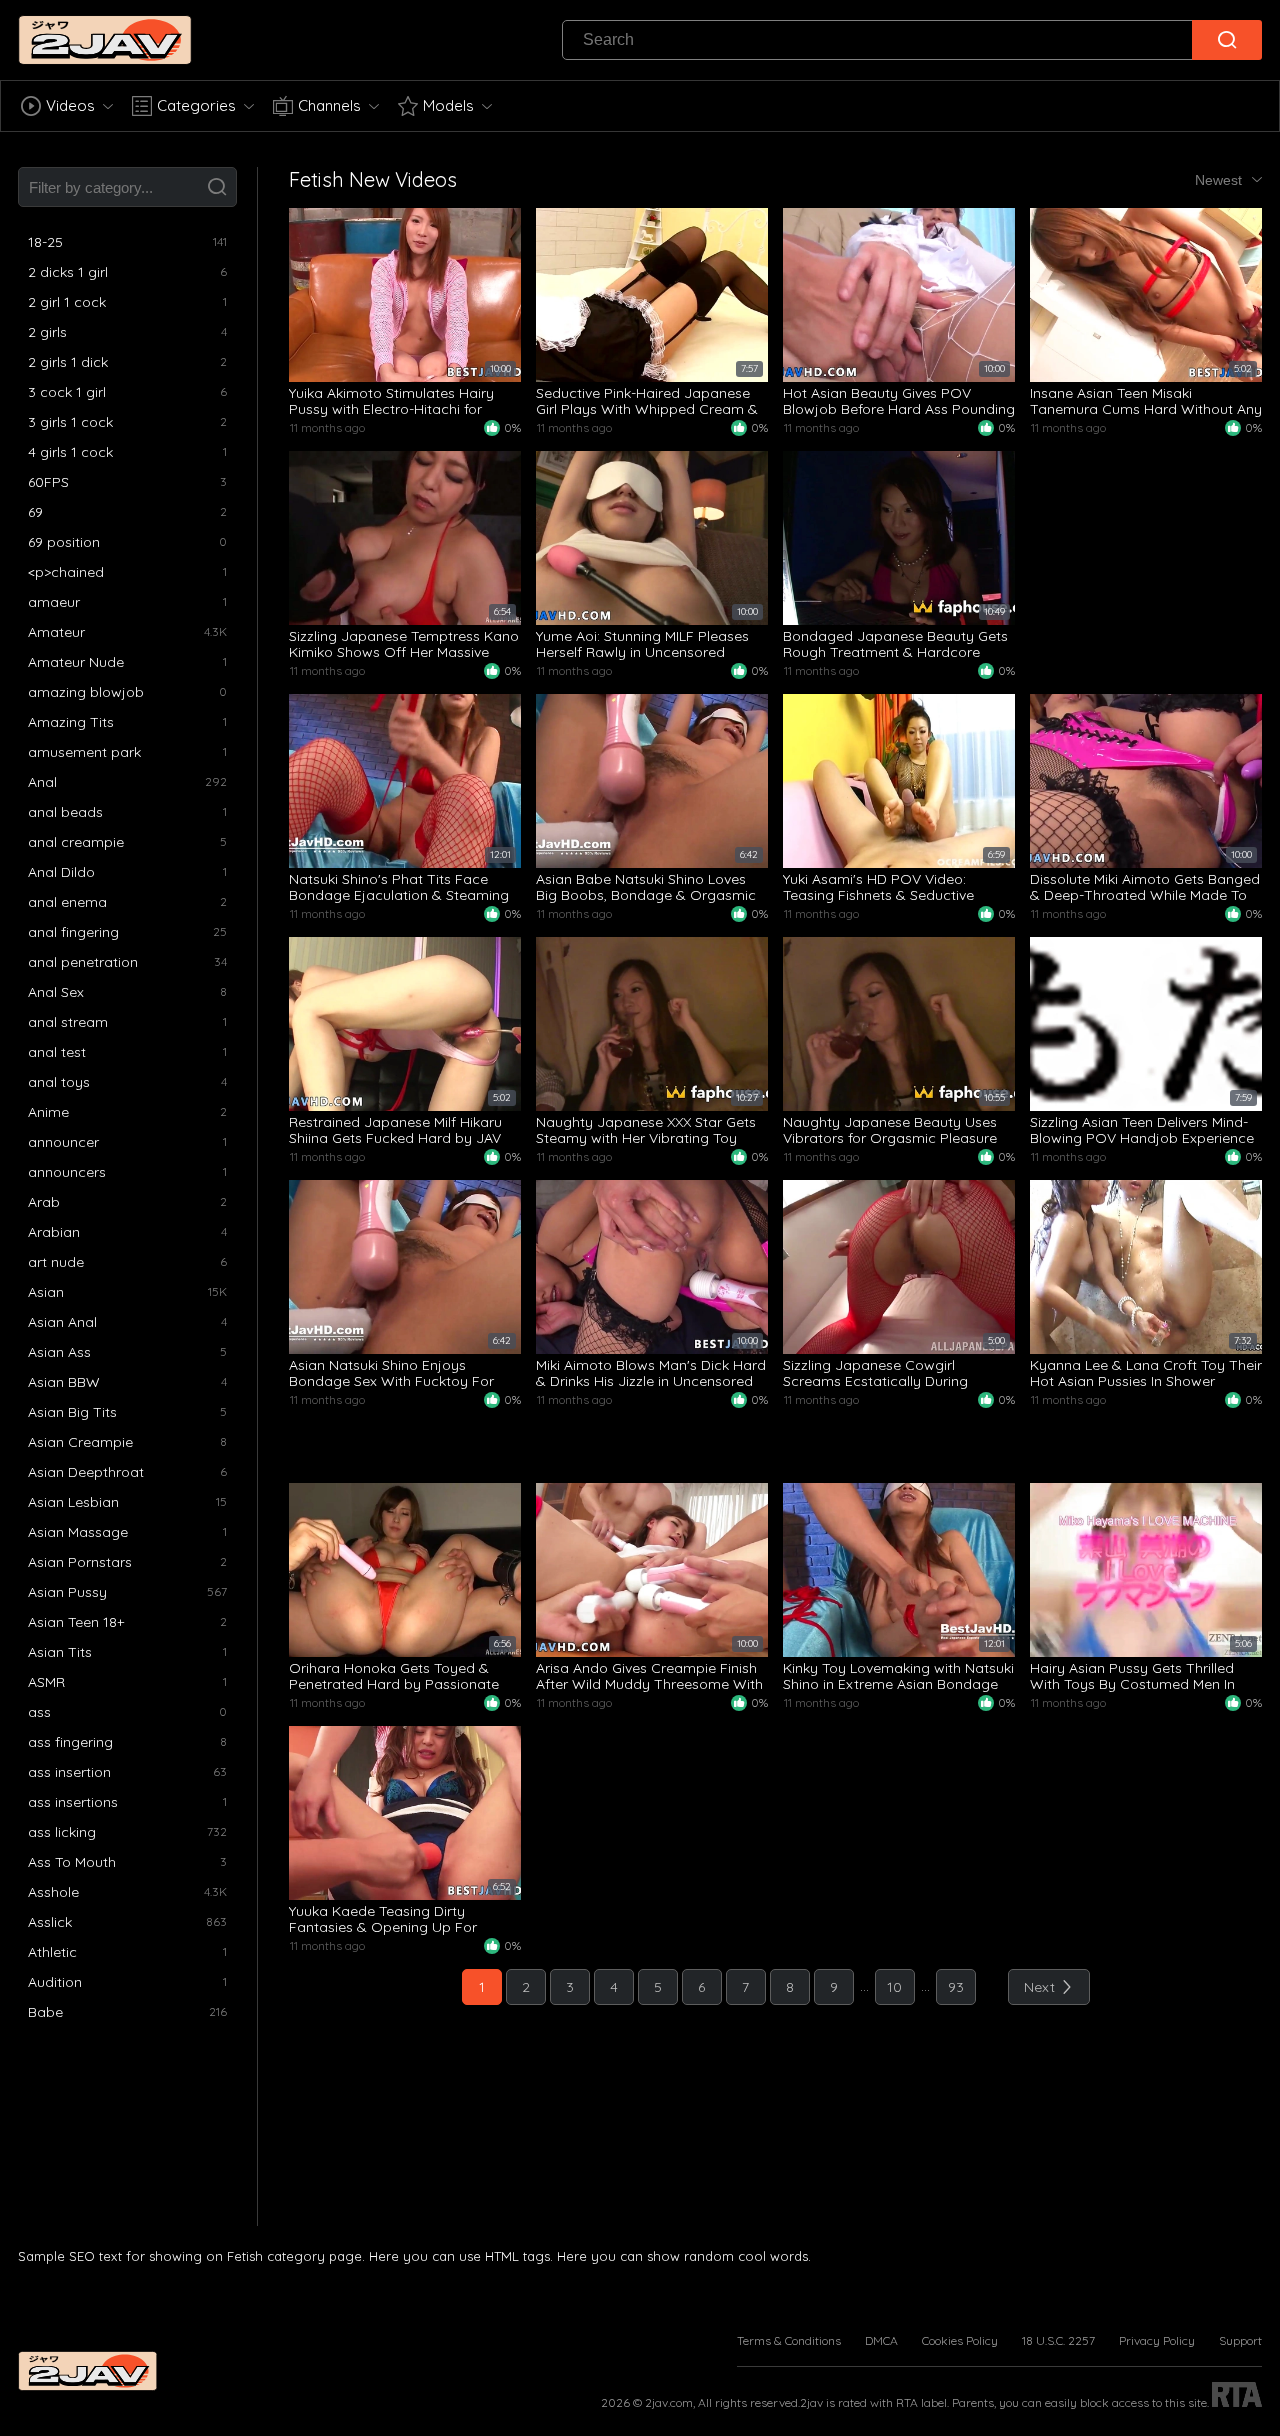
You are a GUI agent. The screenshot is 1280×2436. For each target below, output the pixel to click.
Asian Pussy (67, 1592)
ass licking (62, 1832)
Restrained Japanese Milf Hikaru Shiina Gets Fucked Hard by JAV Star (395, 1130)
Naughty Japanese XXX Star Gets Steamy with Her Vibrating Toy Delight (646, 1130)
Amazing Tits (71, 722)
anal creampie (76, 842)
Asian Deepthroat (86, 1472)
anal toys (59, 1082)
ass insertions (73, 1802)
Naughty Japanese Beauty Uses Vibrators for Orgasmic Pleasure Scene (890, 1130)
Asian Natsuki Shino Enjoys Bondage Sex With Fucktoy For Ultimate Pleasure (391, 1373)
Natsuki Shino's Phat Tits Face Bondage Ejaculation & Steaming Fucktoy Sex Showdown (399, 887)
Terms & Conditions (789, 2340)
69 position (64, 542)
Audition (55, 1982)
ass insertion (69, 1772)
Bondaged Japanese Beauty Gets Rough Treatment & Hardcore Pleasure (895, 644)
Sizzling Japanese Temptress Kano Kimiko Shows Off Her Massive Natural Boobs (404, 644)
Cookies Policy (960, 2340)
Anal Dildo (61, 872)
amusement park (84, 752)
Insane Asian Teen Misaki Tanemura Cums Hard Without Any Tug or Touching (1146, 401)
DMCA (881, 2340)
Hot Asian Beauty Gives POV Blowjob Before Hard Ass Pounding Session (899, 401)
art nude (56, 1262)
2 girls (47, 332)
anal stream (68, 1022)
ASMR (46, 1682)
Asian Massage (78, 1532)
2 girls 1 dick (68, 362)
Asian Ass (59, 1352)
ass (39, 1712)
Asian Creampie (80, 1442)
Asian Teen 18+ (76, 1622)
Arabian (54, 1232)
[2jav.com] (105, 40)
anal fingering (73, 932)
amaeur (54, 602)
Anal (42, 782)
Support (1240, 2340)
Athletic (52, 1952)
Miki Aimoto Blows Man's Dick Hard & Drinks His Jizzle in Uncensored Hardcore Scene (651, 1373)
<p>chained (66, 572)
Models (448, 105)
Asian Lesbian (73, 1502)
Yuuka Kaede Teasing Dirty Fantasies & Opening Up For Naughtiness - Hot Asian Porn (386, 1919)
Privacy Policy (1157, 2340)
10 (894, 1987)
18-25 (45, 242)
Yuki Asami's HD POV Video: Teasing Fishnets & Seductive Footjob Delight (878, 887)
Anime (48, 1112)
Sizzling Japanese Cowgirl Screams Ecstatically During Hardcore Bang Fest (875, 1373)
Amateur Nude (76, 662)
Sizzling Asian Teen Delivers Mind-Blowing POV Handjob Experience (1142, 1130)
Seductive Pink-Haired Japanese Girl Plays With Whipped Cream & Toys (647, 401)
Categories (196, 105)
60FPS (48, 482)
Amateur (56, 632)
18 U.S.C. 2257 (1058, 2340)
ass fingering (70, 1742)
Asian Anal (62, 1322)
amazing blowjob (86, 692)
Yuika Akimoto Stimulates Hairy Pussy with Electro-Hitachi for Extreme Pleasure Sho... (391, 401)
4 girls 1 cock (70, 452)
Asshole (53, 1892)
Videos (70, 105)
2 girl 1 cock (67, 302)
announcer (63, 1142)
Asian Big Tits (72, 1412)
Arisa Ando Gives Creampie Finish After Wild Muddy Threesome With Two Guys (649, 1676)
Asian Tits (60, 1652)
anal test (57, 1052)
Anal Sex (56, 992)
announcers (67, 1172)
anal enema (67, 902)
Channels (329, 105)
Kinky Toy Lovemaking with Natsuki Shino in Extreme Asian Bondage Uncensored (898, 1676)
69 (35, 512)
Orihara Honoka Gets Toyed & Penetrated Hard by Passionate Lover (394, 1676)
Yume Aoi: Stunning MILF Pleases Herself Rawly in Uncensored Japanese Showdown (642, 644)
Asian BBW (64, 1382)
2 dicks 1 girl (68, 272)
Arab (44, 1202)
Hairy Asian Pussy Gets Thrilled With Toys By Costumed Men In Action (1132, 1676)
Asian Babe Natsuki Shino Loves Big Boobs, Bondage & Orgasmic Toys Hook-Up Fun (646, 887)
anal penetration (83, 962)
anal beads (65, 812)
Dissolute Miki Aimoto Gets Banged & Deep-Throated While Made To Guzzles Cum (1145, 887)
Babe (45, 2012)
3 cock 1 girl (67, 392)
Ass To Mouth (72, 1862)
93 (956, 1987)
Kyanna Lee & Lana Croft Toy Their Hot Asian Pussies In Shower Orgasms (1146, 1373)
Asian (46, 1292)
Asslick (50, 1922)
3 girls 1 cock (70, 422)
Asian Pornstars (80, 1562)
